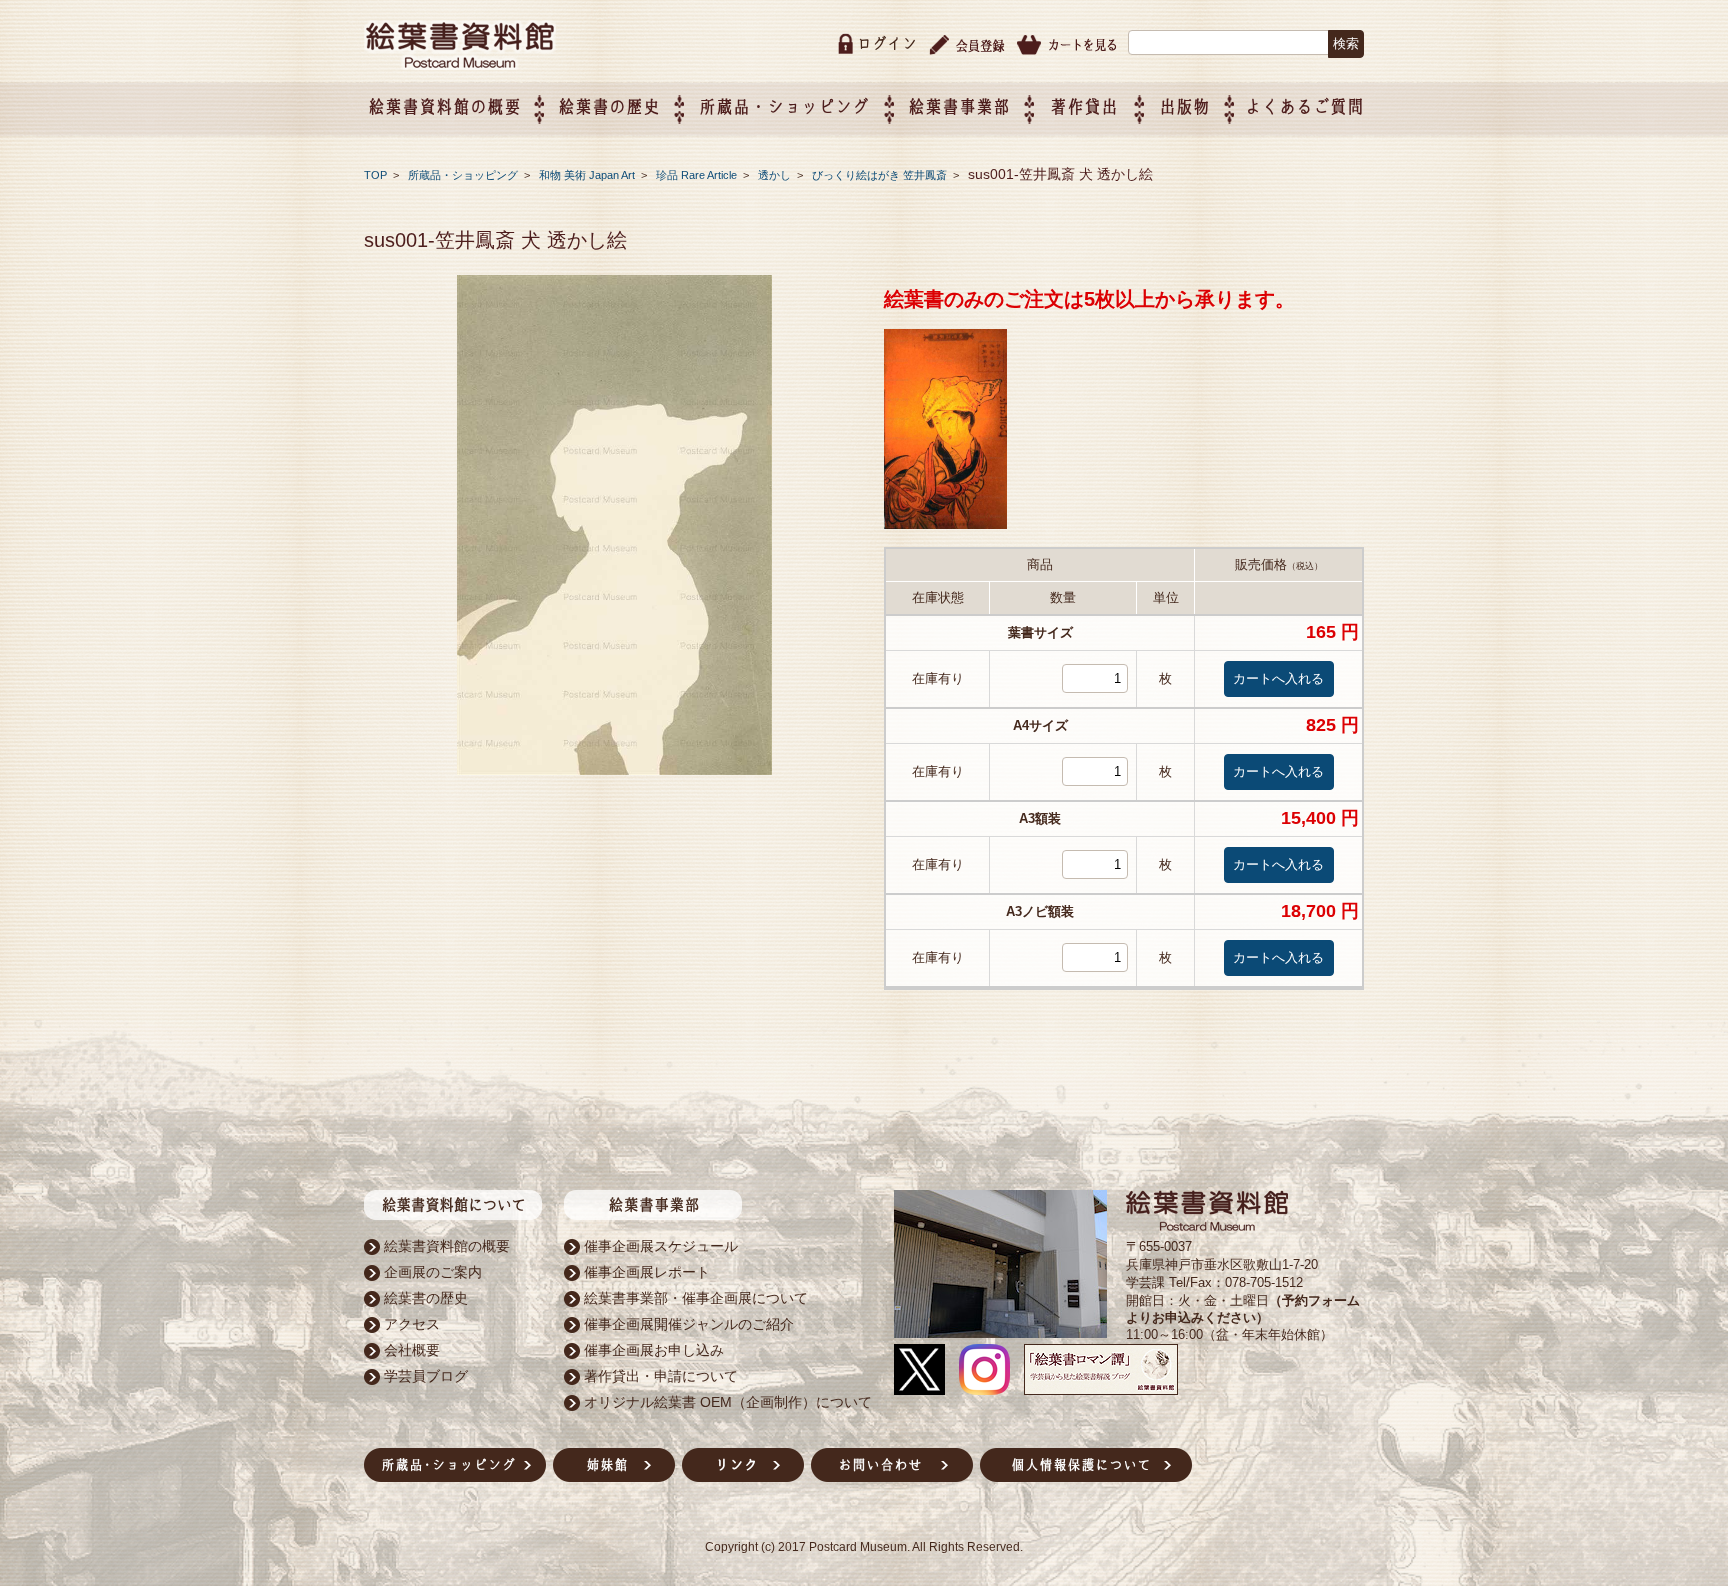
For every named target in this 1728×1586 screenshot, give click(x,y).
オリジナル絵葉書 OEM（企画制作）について (728, 1402)
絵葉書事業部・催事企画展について (696, 1298)
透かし (776, 175)
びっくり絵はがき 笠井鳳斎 (881, 175)
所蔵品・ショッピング (464, 175)
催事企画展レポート (647, 1272)
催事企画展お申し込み (654, 1350)
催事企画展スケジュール (661, 1246)
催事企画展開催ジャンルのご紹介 (689, 1324)
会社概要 (412, 1350)
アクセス (412, 1324)
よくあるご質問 (1304, 106)
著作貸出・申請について (661, 1376)
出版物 (1184, 106)
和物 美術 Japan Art (588, 175)
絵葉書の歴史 (609, 106)
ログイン (887, 43)
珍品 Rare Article (698, 175)
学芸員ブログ (426, 1376)
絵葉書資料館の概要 (447, 1246)
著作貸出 (1084, 106)
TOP (375, 175)
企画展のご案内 (433, 1272)
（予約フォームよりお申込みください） (1243, 1309)
